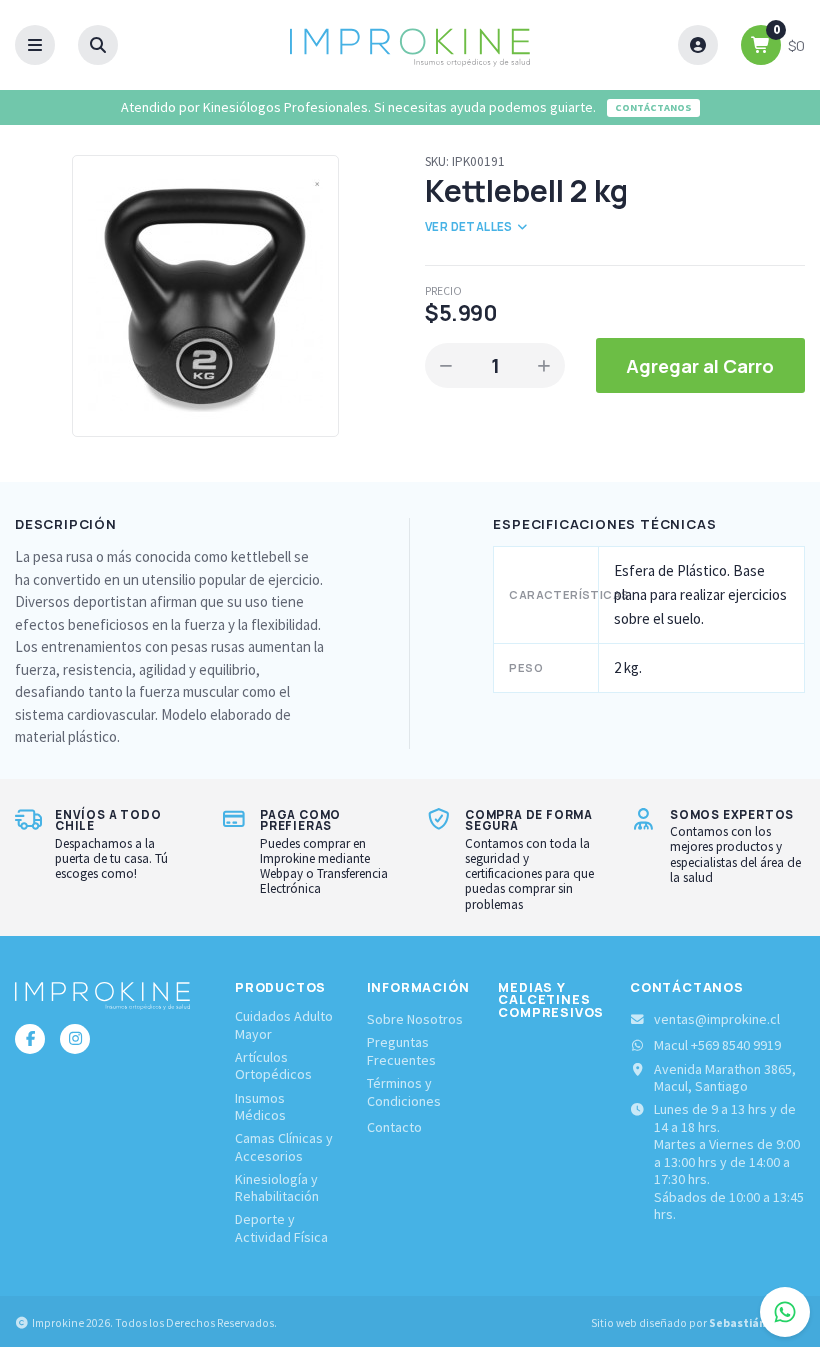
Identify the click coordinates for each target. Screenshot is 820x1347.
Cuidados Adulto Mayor (284, 1025)
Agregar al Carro (700, 366)
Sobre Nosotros (415, 1019)
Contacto (394, 1127)
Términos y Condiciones (404, 1092)
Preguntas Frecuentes (401, 1051)
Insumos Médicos (260, 1107)
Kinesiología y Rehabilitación (277, 1188)
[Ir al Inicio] (410, 45)
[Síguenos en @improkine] (30, 1039)
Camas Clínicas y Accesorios (284, 1147)
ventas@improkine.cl (717, 1019)
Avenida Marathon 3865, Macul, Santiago (725, 1078)
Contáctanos (653, 107)
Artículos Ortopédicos (273, 1066)
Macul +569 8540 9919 (717, 1045)
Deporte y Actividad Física (281, 1228)
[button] (35, 45)
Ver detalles (470, 226)
